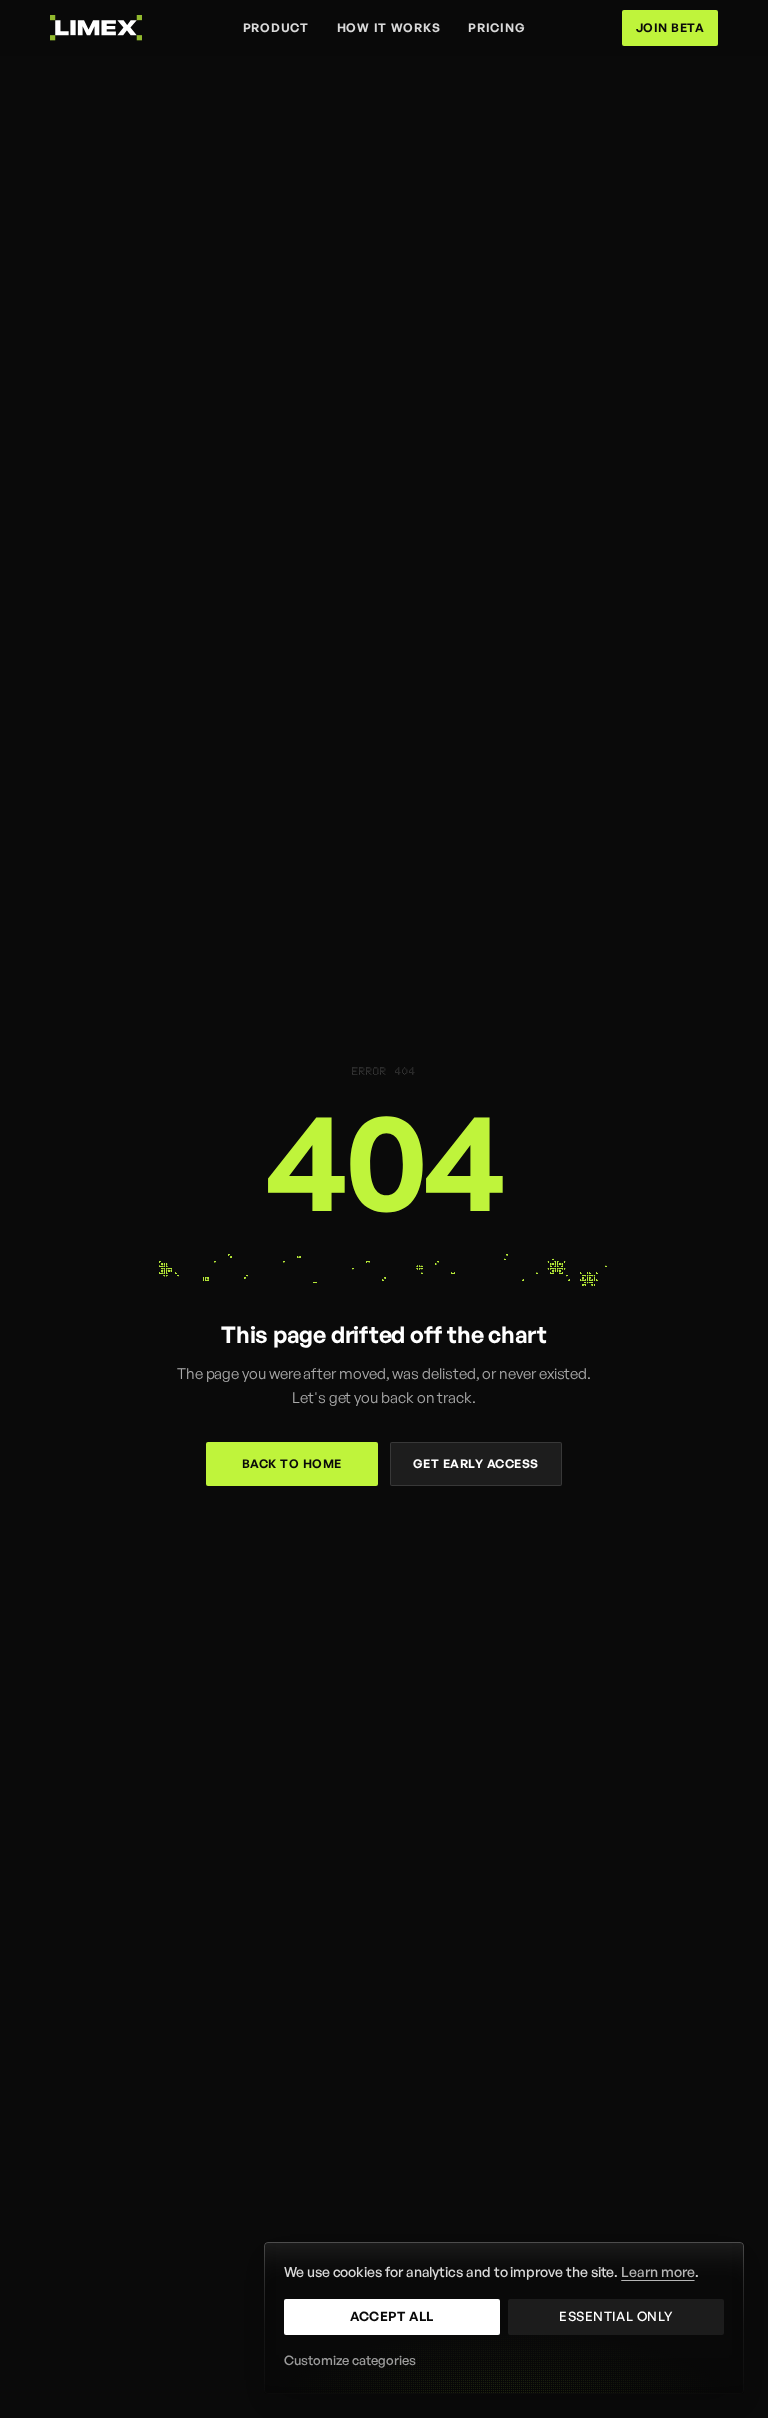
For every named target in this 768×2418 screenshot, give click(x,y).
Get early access (476, 1463)
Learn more (657, 2271)
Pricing (496, 27)
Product (276, 27)
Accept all (391, 2316)
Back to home (292, 1463)
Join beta (670, 27)
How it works (389, 27)
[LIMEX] (96, 27)
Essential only (615, 2316)
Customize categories (350, 2360)
